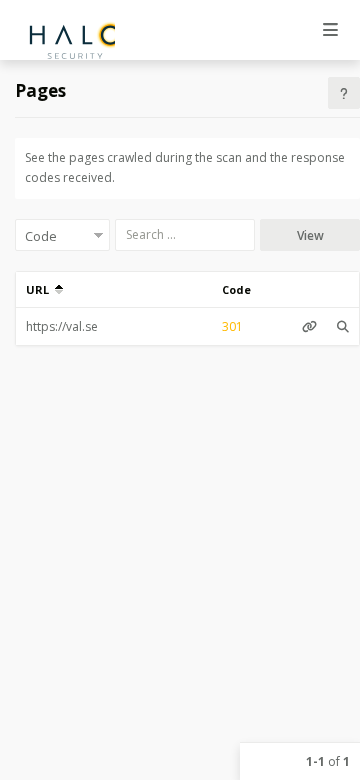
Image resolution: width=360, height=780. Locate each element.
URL (40, 289)
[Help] (344, 93)
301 (232, 326)
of (328, 761)
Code (236, 289)
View (310, 235)
